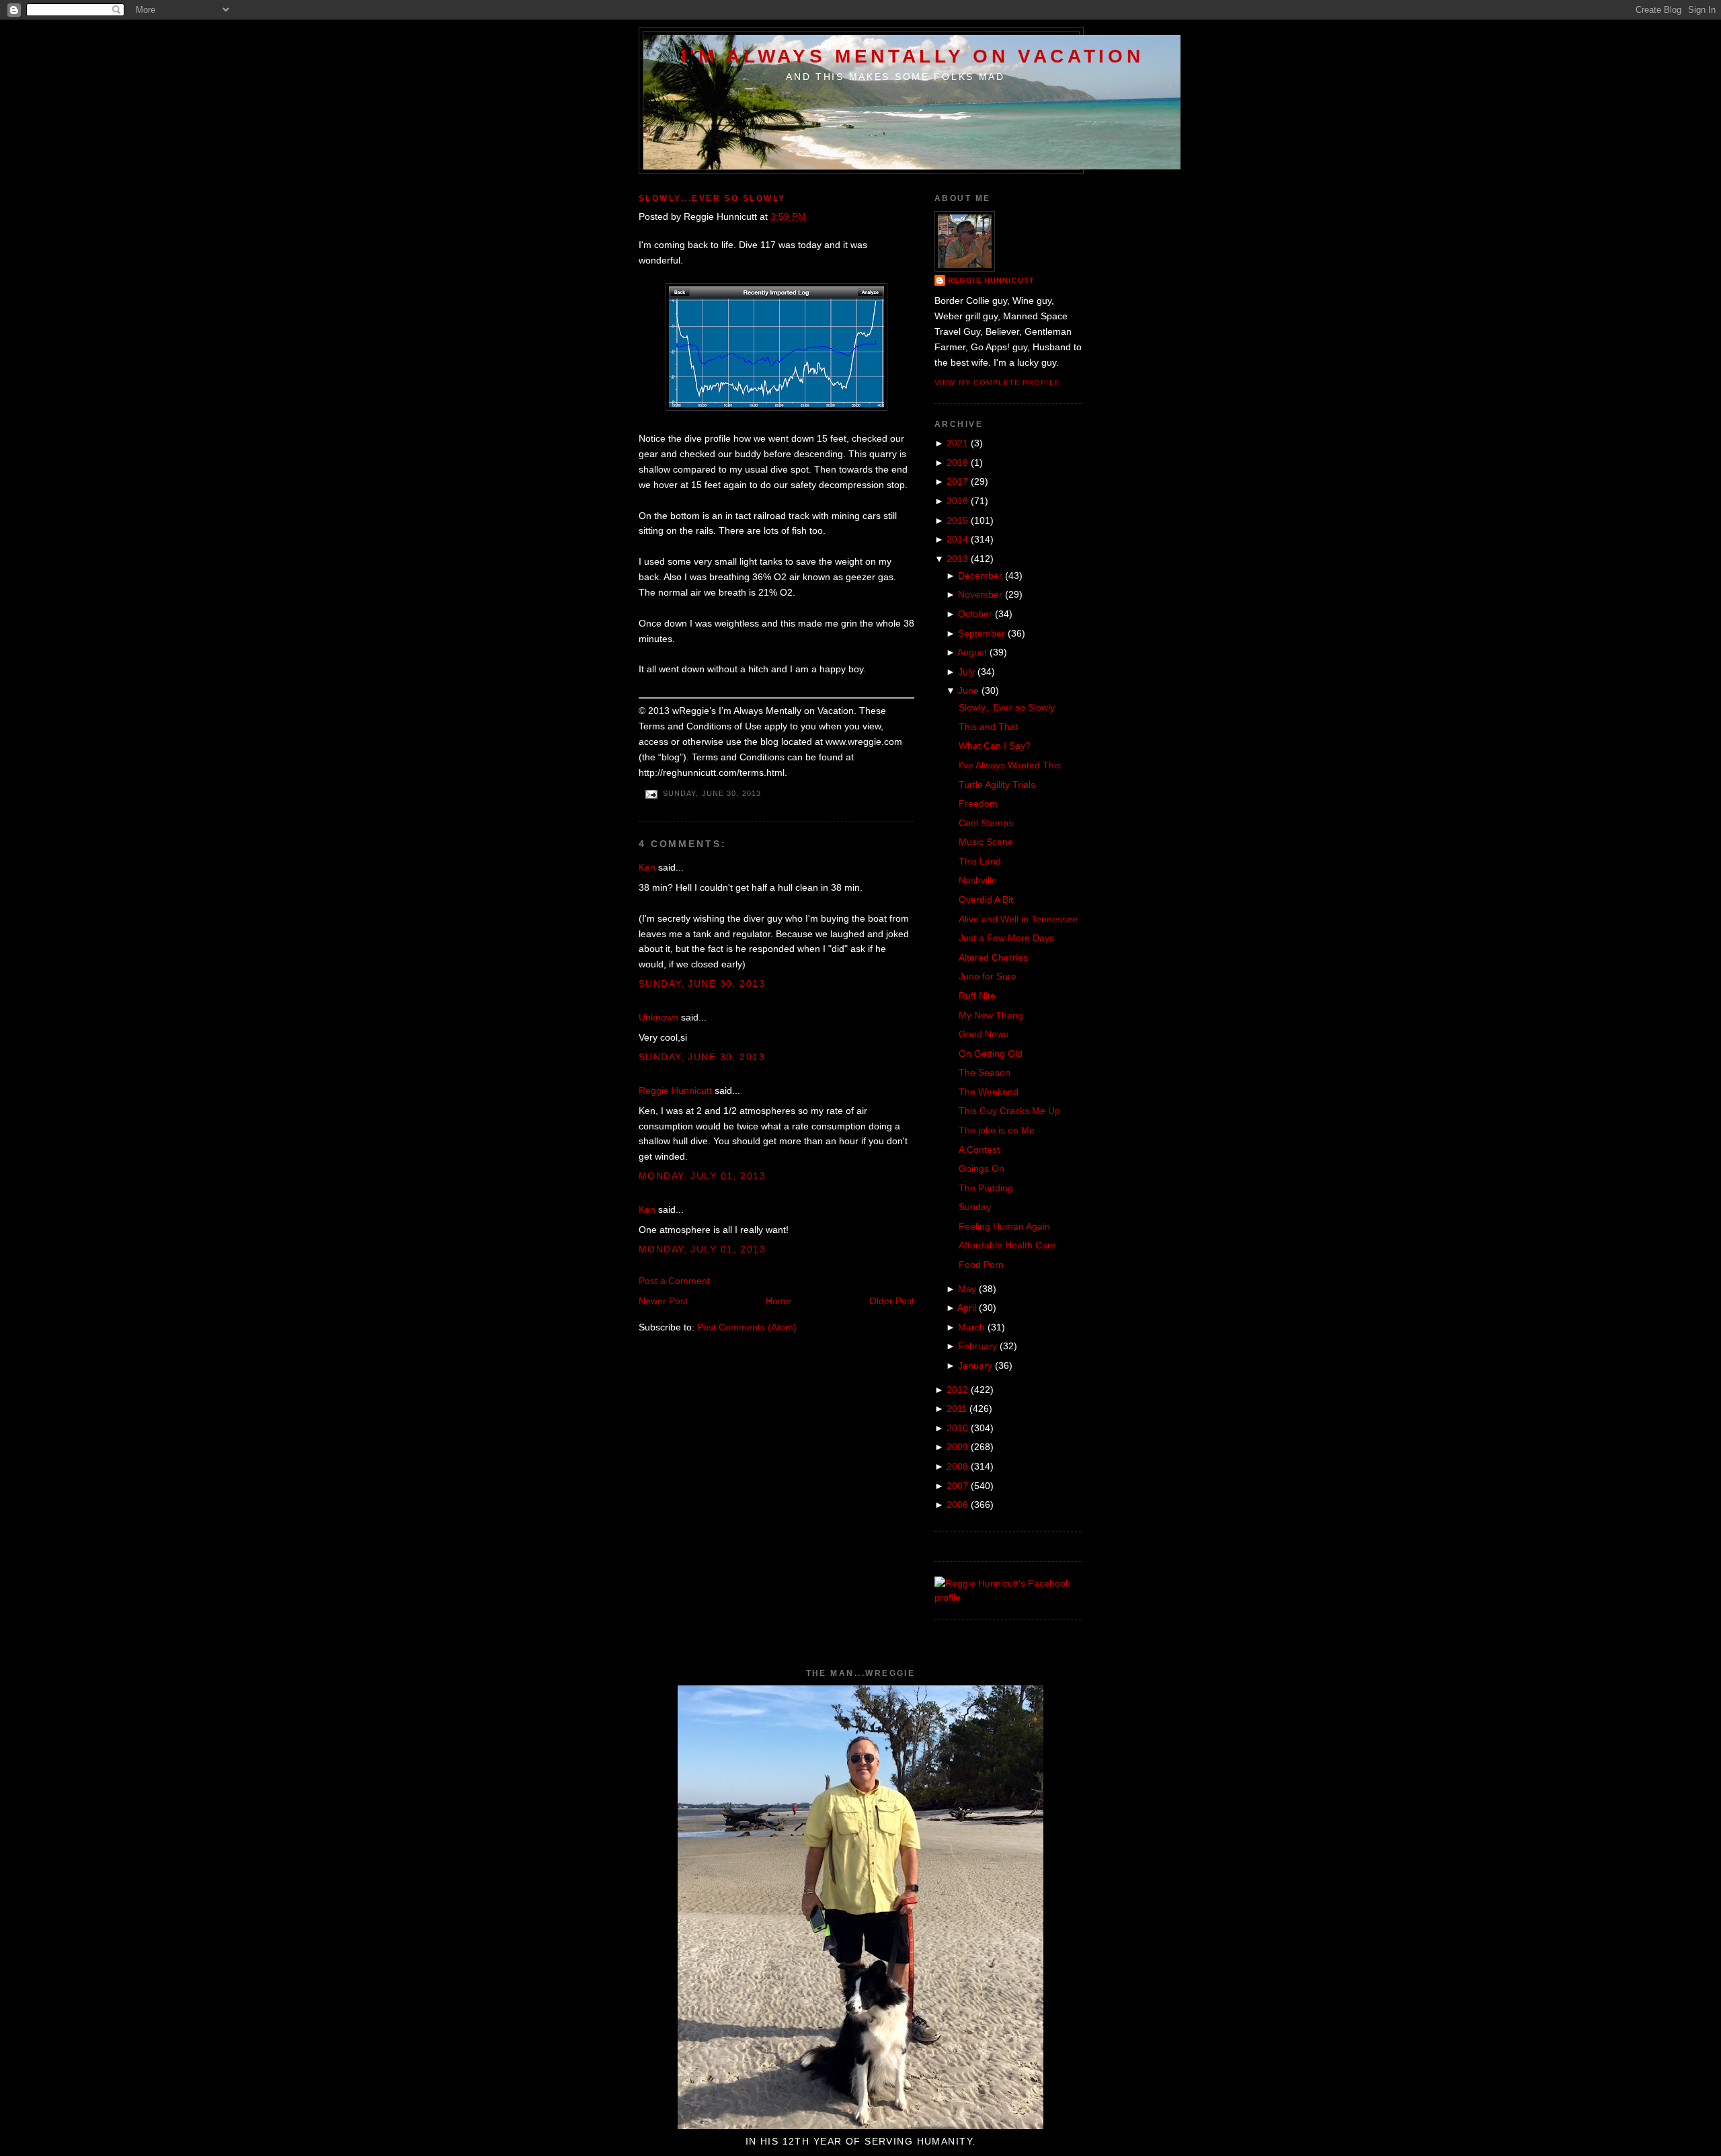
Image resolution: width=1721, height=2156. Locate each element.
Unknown (658, 1017)
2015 (957, 520)
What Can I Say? (995, 746)
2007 (957, 1486)
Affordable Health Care (1007, 1245)
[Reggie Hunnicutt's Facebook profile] (1008, 1597)
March (971, 1327)
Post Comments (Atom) (747, 1327)
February (977, 1346)
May (967, 1289)
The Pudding (986, 1188)
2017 (957, 481)
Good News (984, 1034)
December (980, 575)
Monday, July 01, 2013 (702, 1176)
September (982, 633)
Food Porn (981, 1265)
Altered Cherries (993, 957)
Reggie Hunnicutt (675, 1090)
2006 (957, 1505)
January (975, 1365)
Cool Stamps (986, 823)
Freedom (978, 803)
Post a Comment (674, 1281)
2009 (957, 1447)
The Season (985, 1072)
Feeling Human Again (1004, 1226)
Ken (647, 867)
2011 (957, 1408)
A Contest (979, 1150)
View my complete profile (997, 383)
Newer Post (663, 1301)
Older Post (892, 1301)
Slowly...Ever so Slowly (712, 198)
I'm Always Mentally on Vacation (913, 56)
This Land (980, 861)
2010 (957, 1428)
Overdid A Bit (986, 900)
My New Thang (991, 1015)
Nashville (978, 880)
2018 (957, 463)
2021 (957, 443)
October (975, 614)
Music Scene (986, 842)
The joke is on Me (997, 1130)
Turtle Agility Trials (997, 785)
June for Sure (988, 976)
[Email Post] (651, 794)
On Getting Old (991, 1053)
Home (778, 1301)
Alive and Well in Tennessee (1018, 919)
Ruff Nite (977, 996)
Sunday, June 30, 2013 (702, 984)
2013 (957, 559)
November (980, 594)
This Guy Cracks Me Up (1009, 1111)
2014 (957, 539)
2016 (957, 501)
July (966, 672)
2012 (957, 1390)
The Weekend (989, 1092)
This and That (988, 727)
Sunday (975, 1207)
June (968, 690)
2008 (957, 1466)
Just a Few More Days (1006, 938)
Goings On (982, 1168)
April (967, 1308)
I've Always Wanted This (1010, 765)
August (972, 652)
